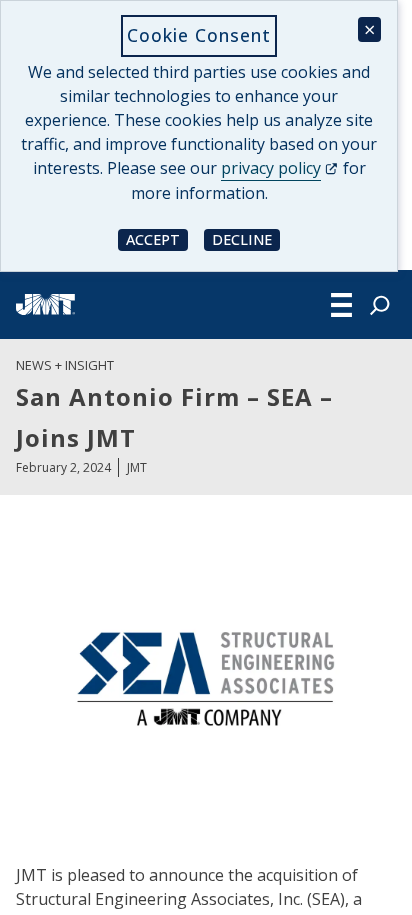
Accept (157, 238)
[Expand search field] (380, 305)
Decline (246, 238)
